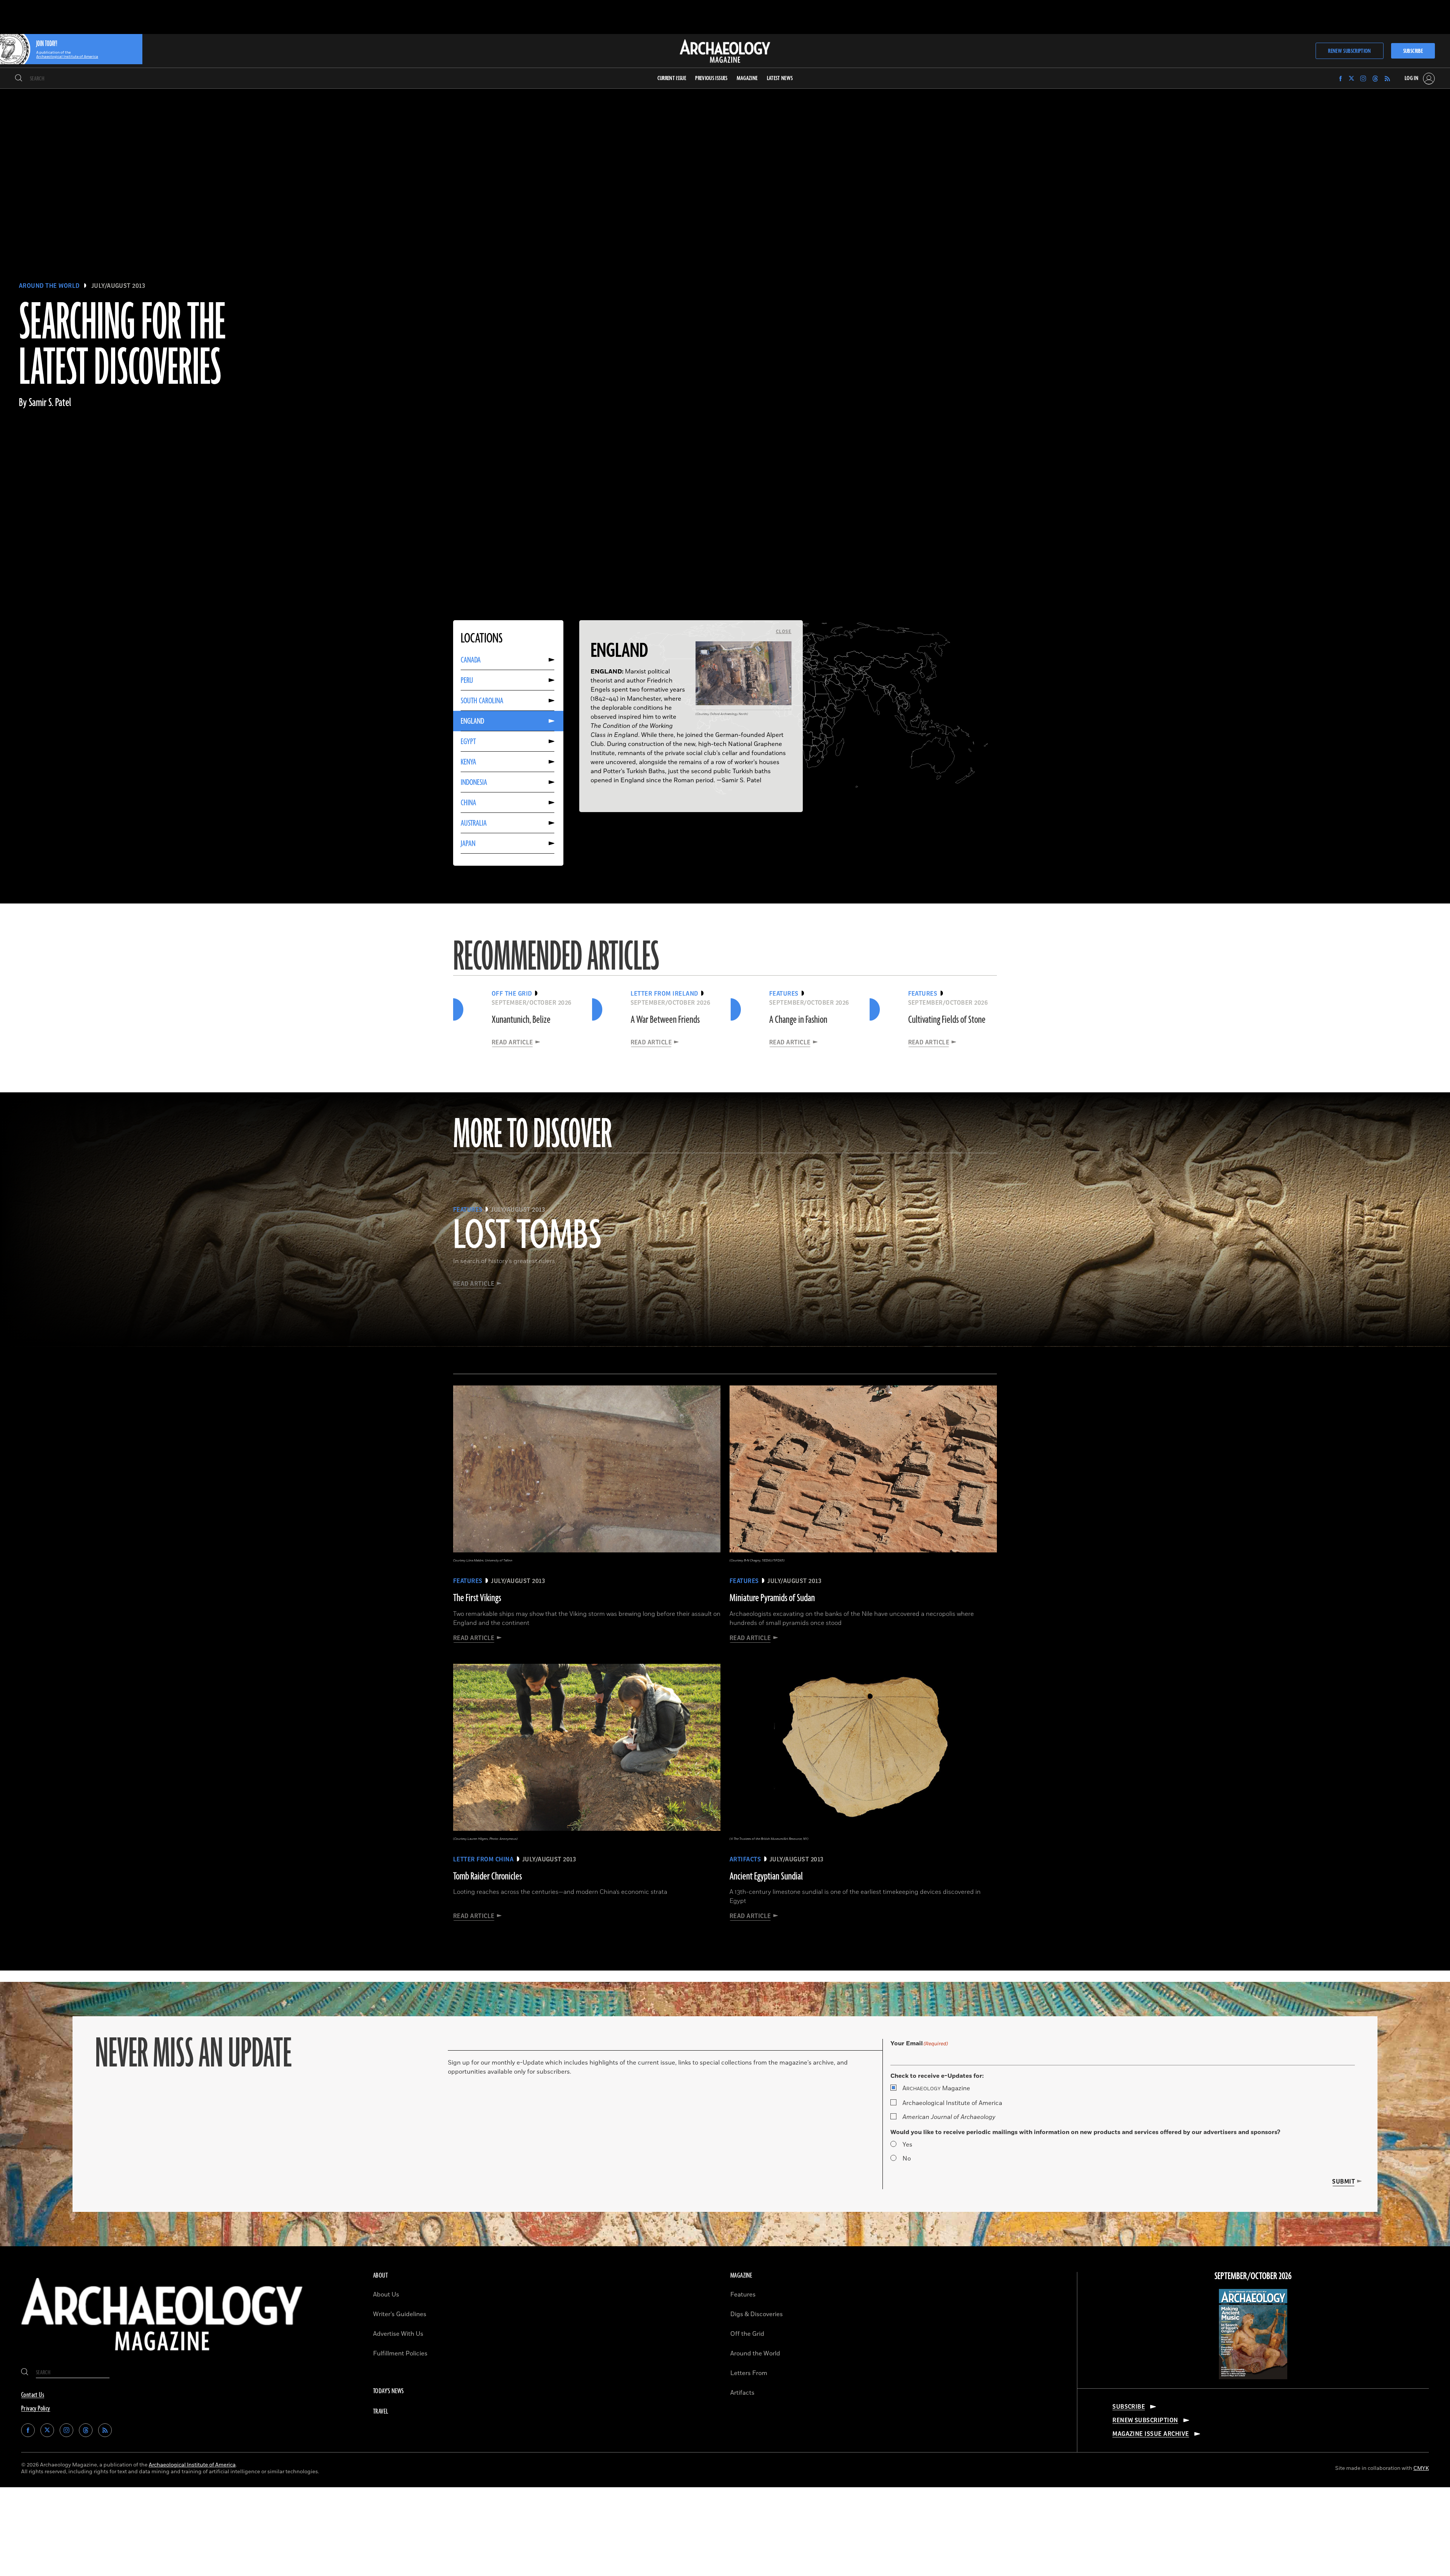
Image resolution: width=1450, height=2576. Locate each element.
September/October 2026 (1253, 2276)
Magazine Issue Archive (1151, 2434)
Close (784, 632)
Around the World (49, 286)
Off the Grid (747, 2334)
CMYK (1421, 2468)
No (907, 2159)
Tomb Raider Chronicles (487, 1876)
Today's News (389, 2391)
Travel (381, 2412)
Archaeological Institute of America (952, 2103)
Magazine (936, 2088)
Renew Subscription (1349, 51)
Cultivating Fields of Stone (947, 1020)
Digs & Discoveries (757, 2314)
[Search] (19, 79)
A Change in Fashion (798, 1020)
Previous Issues (711, 78)
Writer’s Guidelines (400, 2314)
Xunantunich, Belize (521, 1020)
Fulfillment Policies (400, 2354)
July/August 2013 (118, 286)
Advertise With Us (398, 2334)
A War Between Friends (665, 1020)
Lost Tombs (527, 1236)
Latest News (780, 78)
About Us (386, 2295)
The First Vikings (477, 1598)
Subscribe (1413, 51)
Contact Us (33, 2395)
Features (743, 2295)
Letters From (749, 2373)
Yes (907, 2145)
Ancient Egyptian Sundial (766, 1876)
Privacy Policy (36, 2409)
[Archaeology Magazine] (162, 2357)
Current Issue (672, 78)
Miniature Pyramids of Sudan (772, 1598)
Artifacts (742, 2393)
